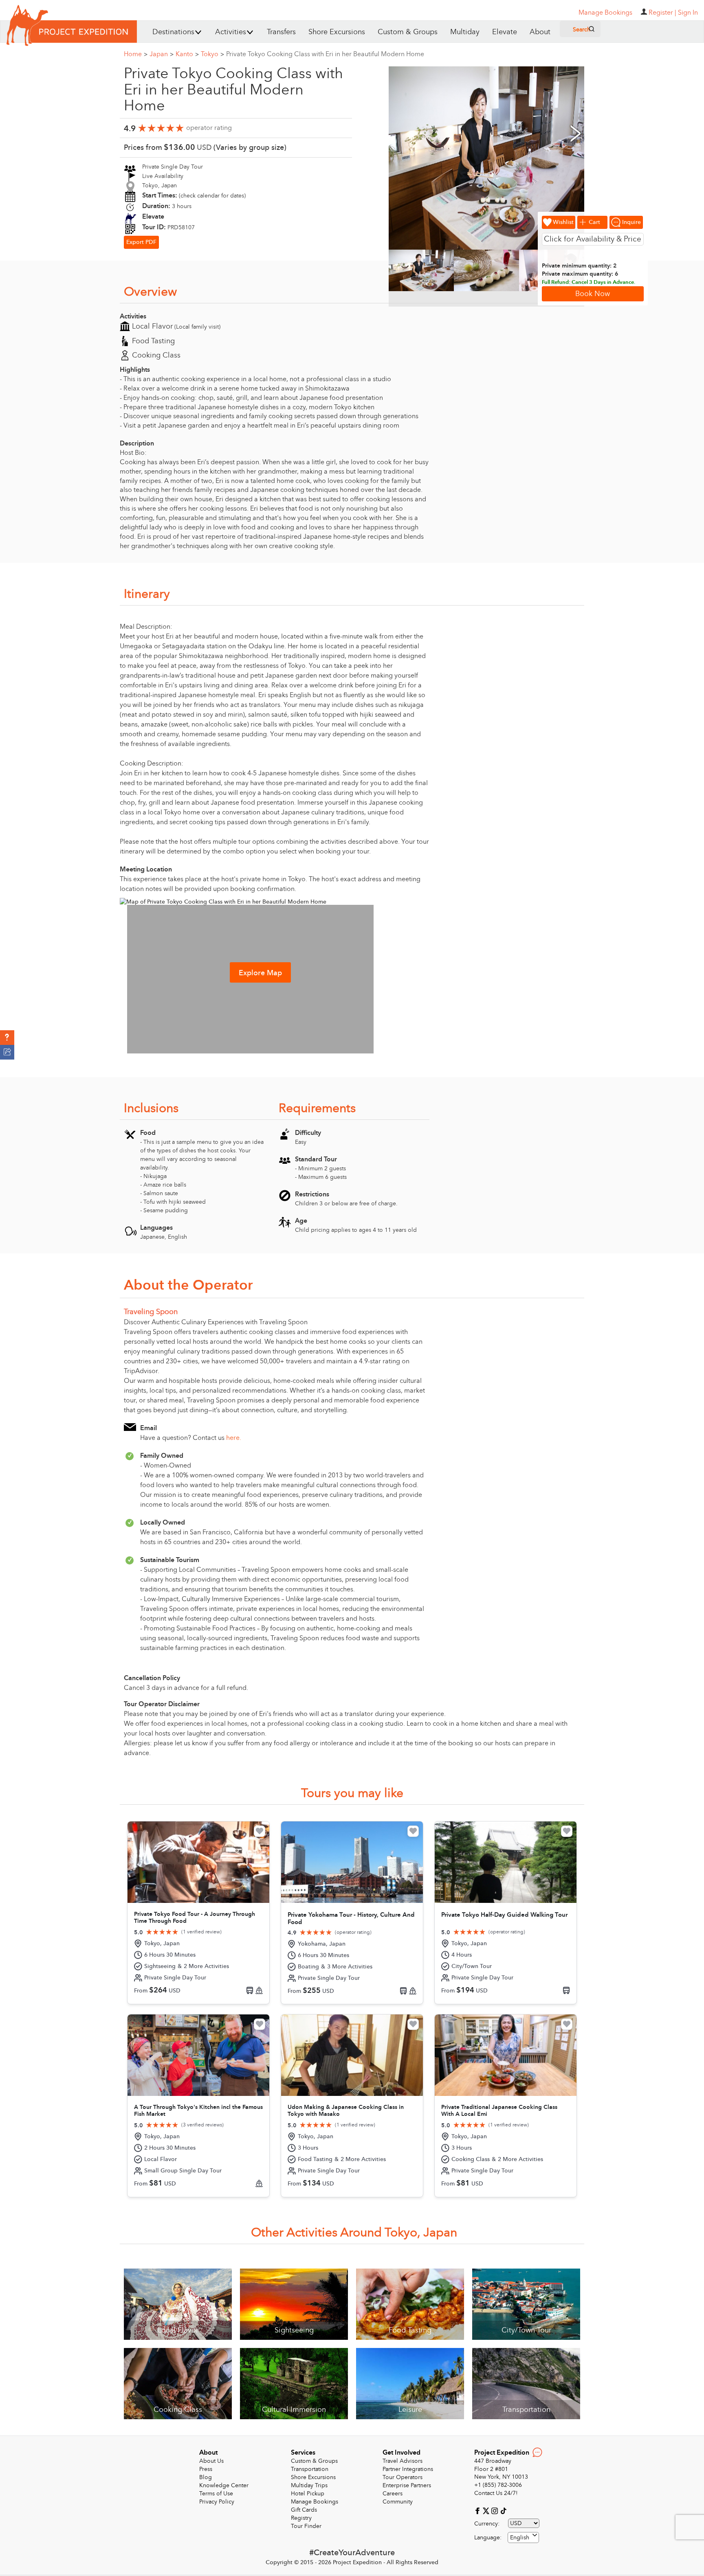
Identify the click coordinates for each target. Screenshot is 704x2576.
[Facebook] (478, 2511)
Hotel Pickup (308, 2494)
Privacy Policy (217, 2502)
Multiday (465, 32)
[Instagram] (496, 2511)
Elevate (505, 32)
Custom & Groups (408, 32)
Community (398, 2502)
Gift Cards (304, 2510)
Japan (162, 54)
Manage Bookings (315, 2502)
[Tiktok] (503, 2511)
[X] (487, 2511)
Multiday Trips (309, 2485)
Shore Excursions (337, 32)
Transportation (310, 2469)
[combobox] (523, 2538)
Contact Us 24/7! (496, 2493)
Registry (301, 2518)
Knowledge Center (224, 2485)
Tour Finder (306, 2526)
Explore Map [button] (260, 973)
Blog (206, 2477)
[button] (7, 1038)
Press (206, 2469)
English (520, 2538)
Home (136, 54)
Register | (662, 13)
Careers (393, 2494)
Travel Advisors (403, 2461)
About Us (211, 2461)
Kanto (187, 54)
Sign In (688, 13)
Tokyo (212, 54)
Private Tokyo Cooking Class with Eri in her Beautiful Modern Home (325, 54)
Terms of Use (216, 2494)
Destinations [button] (173, 32)
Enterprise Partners (407, 2485)
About (540, 32)
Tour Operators (403, 2477)
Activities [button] (231, 32)
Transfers (281, 32)
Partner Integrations (408, 2469)
